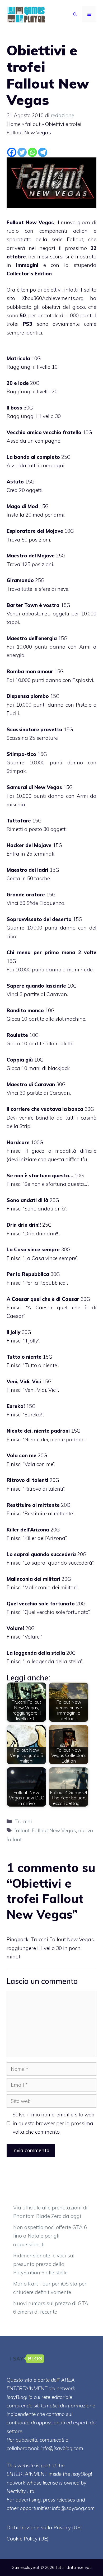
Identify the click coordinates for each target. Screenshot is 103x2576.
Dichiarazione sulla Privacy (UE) (44, 2527)
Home (14, 124)
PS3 (27, 324)
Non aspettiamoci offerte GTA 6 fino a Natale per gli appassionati (50, 2236)
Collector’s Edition (29, 274)
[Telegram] (43, 152)
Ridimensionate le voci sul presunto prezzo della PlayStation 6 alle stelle (44, 2264)
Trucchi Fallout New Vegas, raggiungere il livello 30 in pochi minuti (51, 1948)
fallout (33, 124)
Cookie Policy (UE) (28, 2539)
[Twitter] (22, 152)
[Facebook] (12, 152)
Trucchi (23, 1821)
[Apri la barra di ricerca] (75, 14)
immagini (27, 265)
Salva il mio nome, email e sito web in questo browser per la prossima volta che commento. (53, 2123)
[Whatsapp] (32, 152)
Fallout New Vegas (54, 1830)
